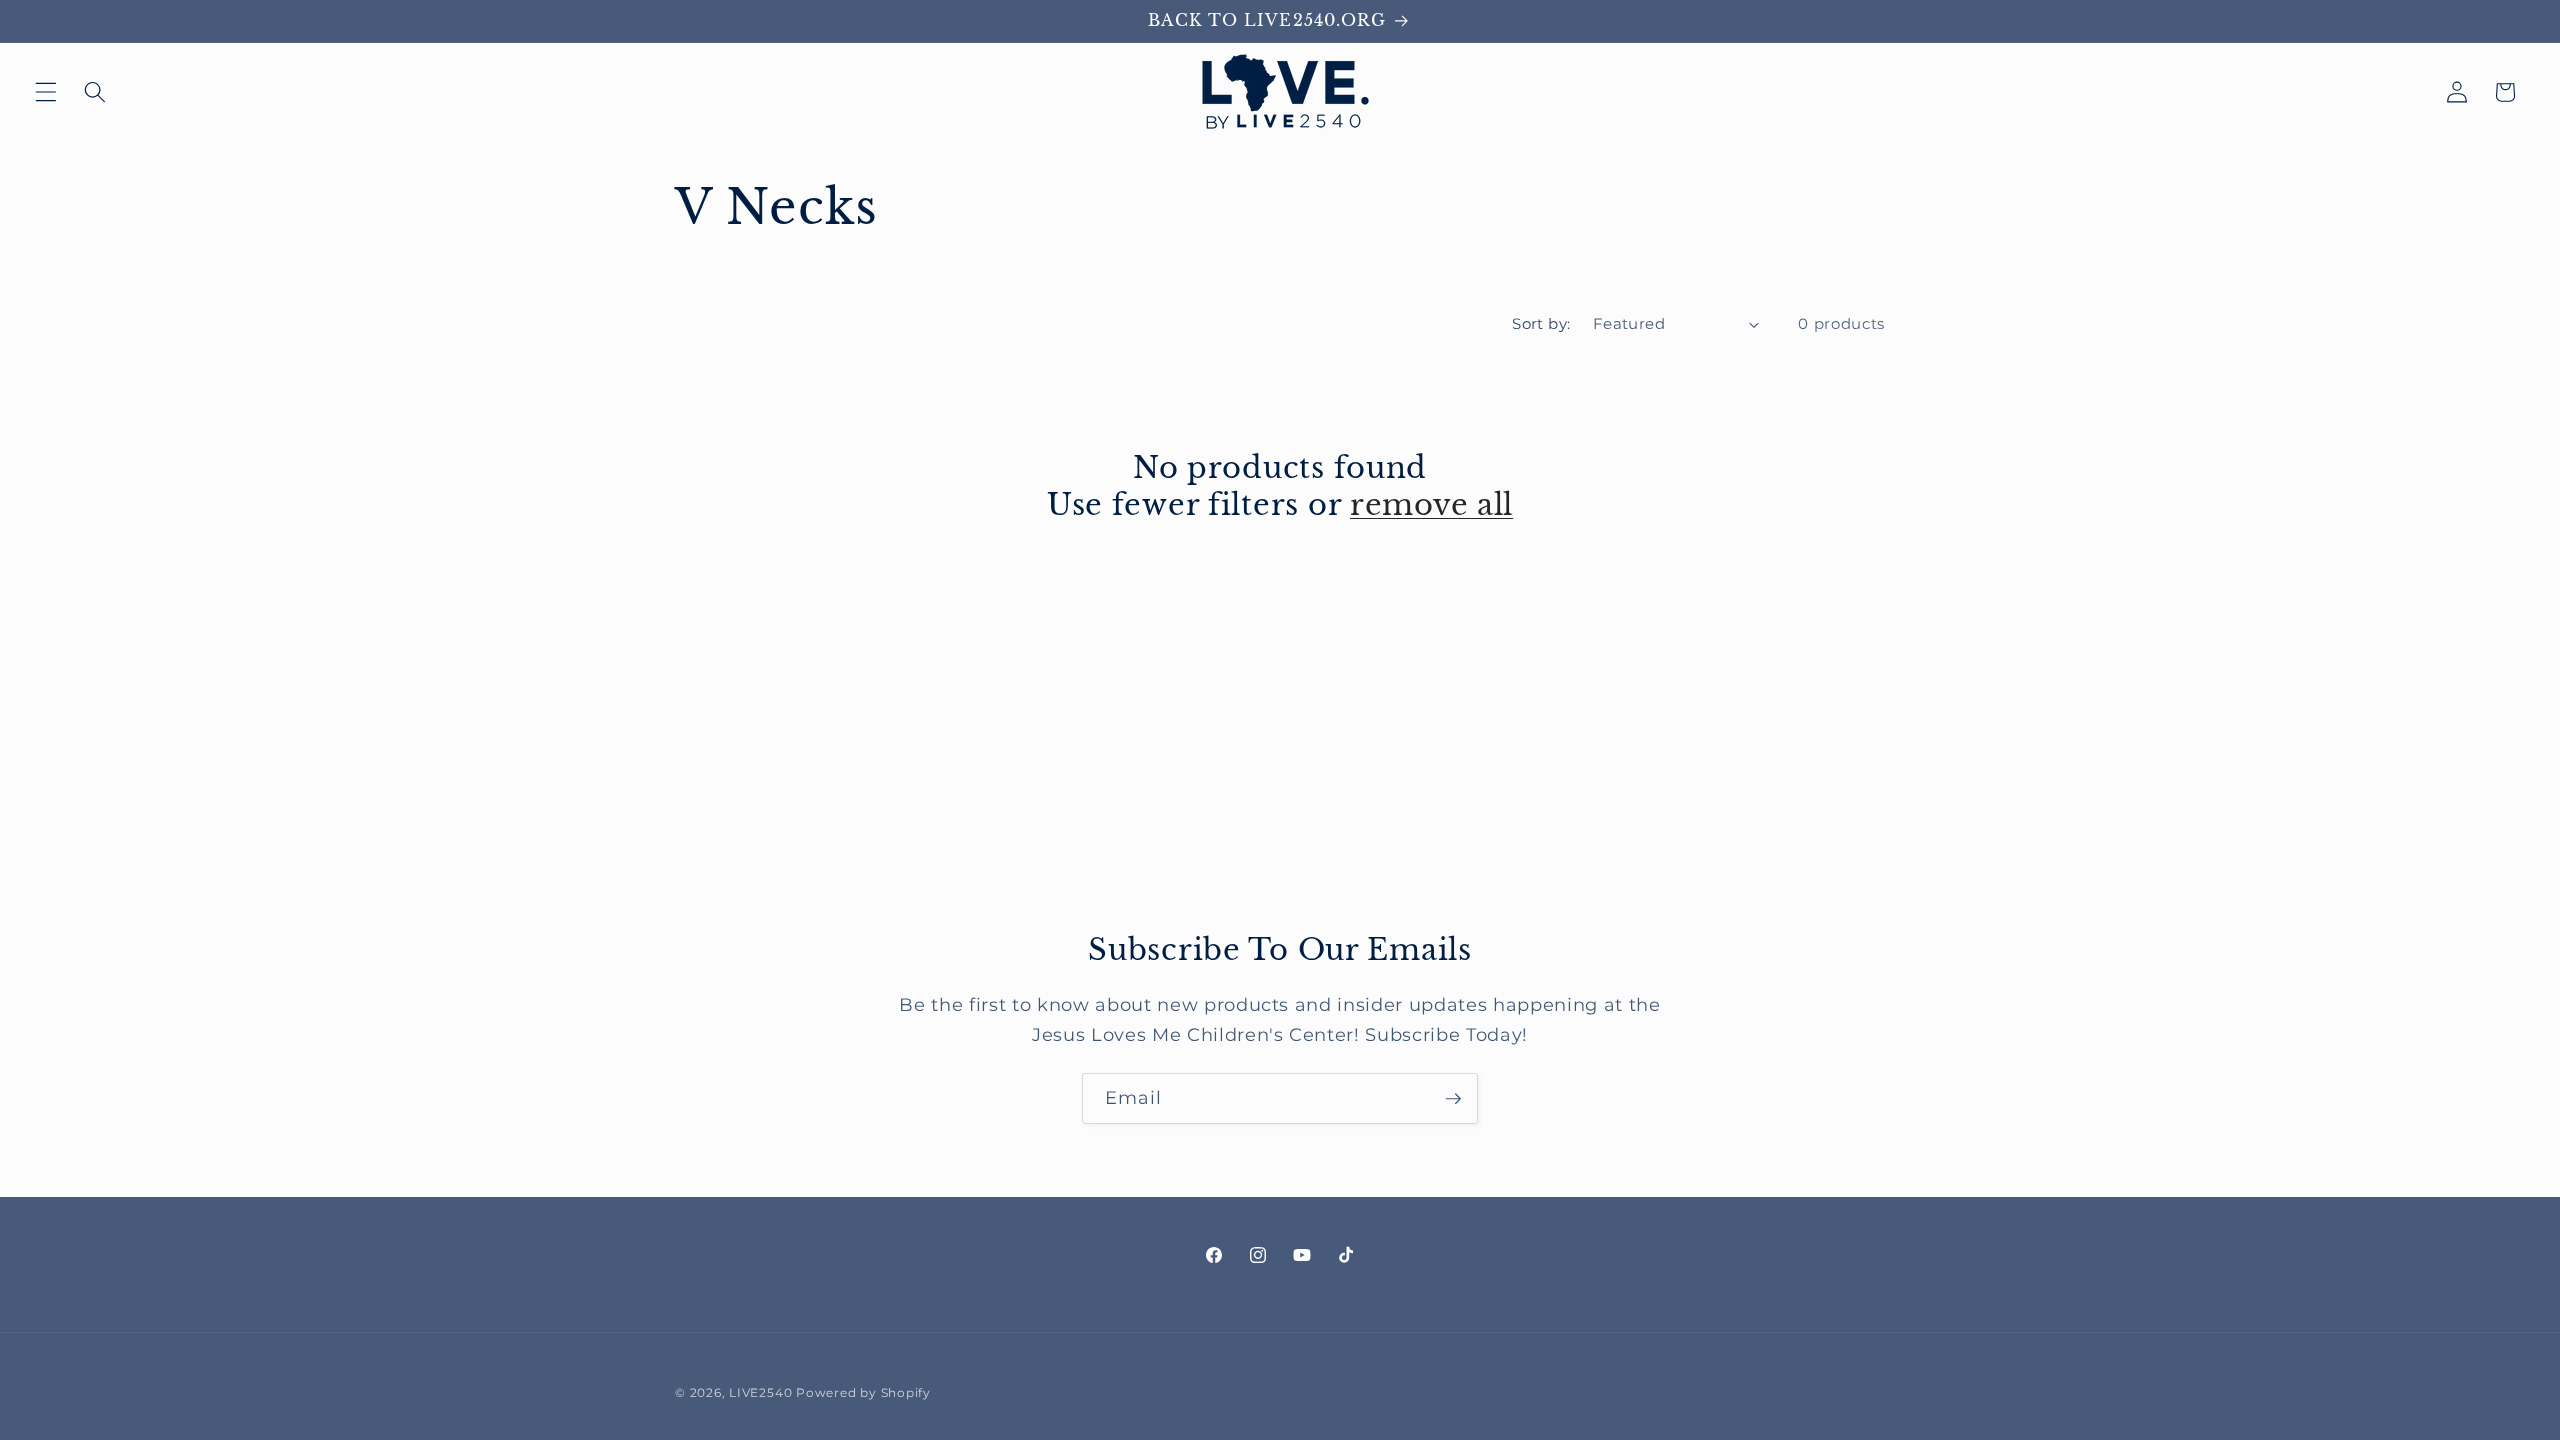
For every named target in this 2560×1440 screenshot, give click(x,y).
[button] (46, 92)
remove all (1431, 505)
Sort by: (1541, 323)
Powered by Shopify (863, 1392)
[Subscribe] (1453, 1099)
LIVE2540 (760, 1392)
